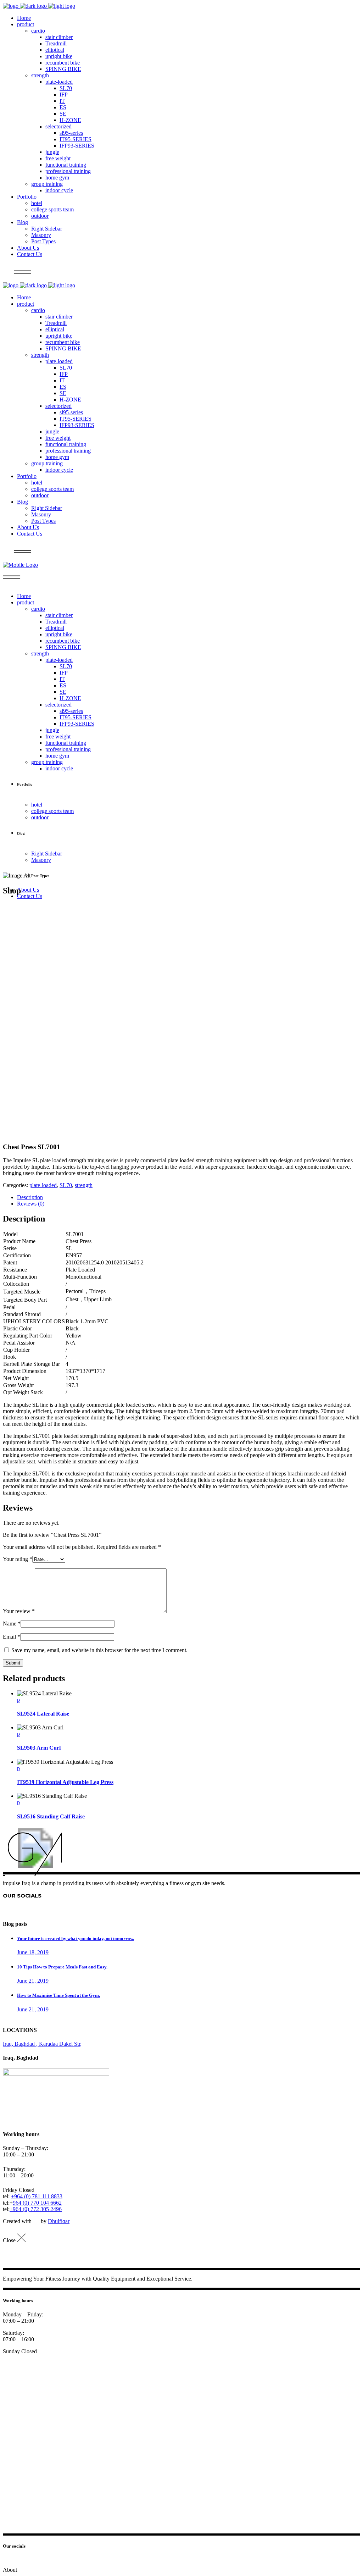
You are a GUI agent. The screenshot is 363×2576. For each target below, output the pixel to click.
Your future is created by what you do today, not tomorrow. (76, 1938)
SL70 (66, 1185)
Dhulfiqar (59, 2221)
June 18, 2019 (33, 1952)
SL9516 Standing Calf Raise (51, 1816)
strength (84, 1185)
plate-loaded (43, 1185)
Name (12, 1624)
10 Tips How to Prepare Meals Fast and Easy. (62, 1967)
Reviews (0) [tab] (31, 1204)
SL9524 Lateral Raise (43, 1714)
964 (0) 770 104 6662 (37, 2203)
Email (12, 1637)
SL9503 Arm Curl (39, 1748)
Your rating (18, 1559)
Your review (19, 1611)
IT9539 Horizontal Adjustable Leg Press (65, 1782)
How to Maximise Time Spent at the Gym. (58, 1995)
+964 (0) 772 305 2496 (36, 2209)
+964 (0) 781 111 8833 (37, 2196)
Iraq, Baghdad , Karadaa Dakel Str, (42, 2044)
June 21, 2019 (33, 1981)
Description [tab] (30, 1197)
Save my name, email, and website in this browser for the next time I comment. (99, 1650)
